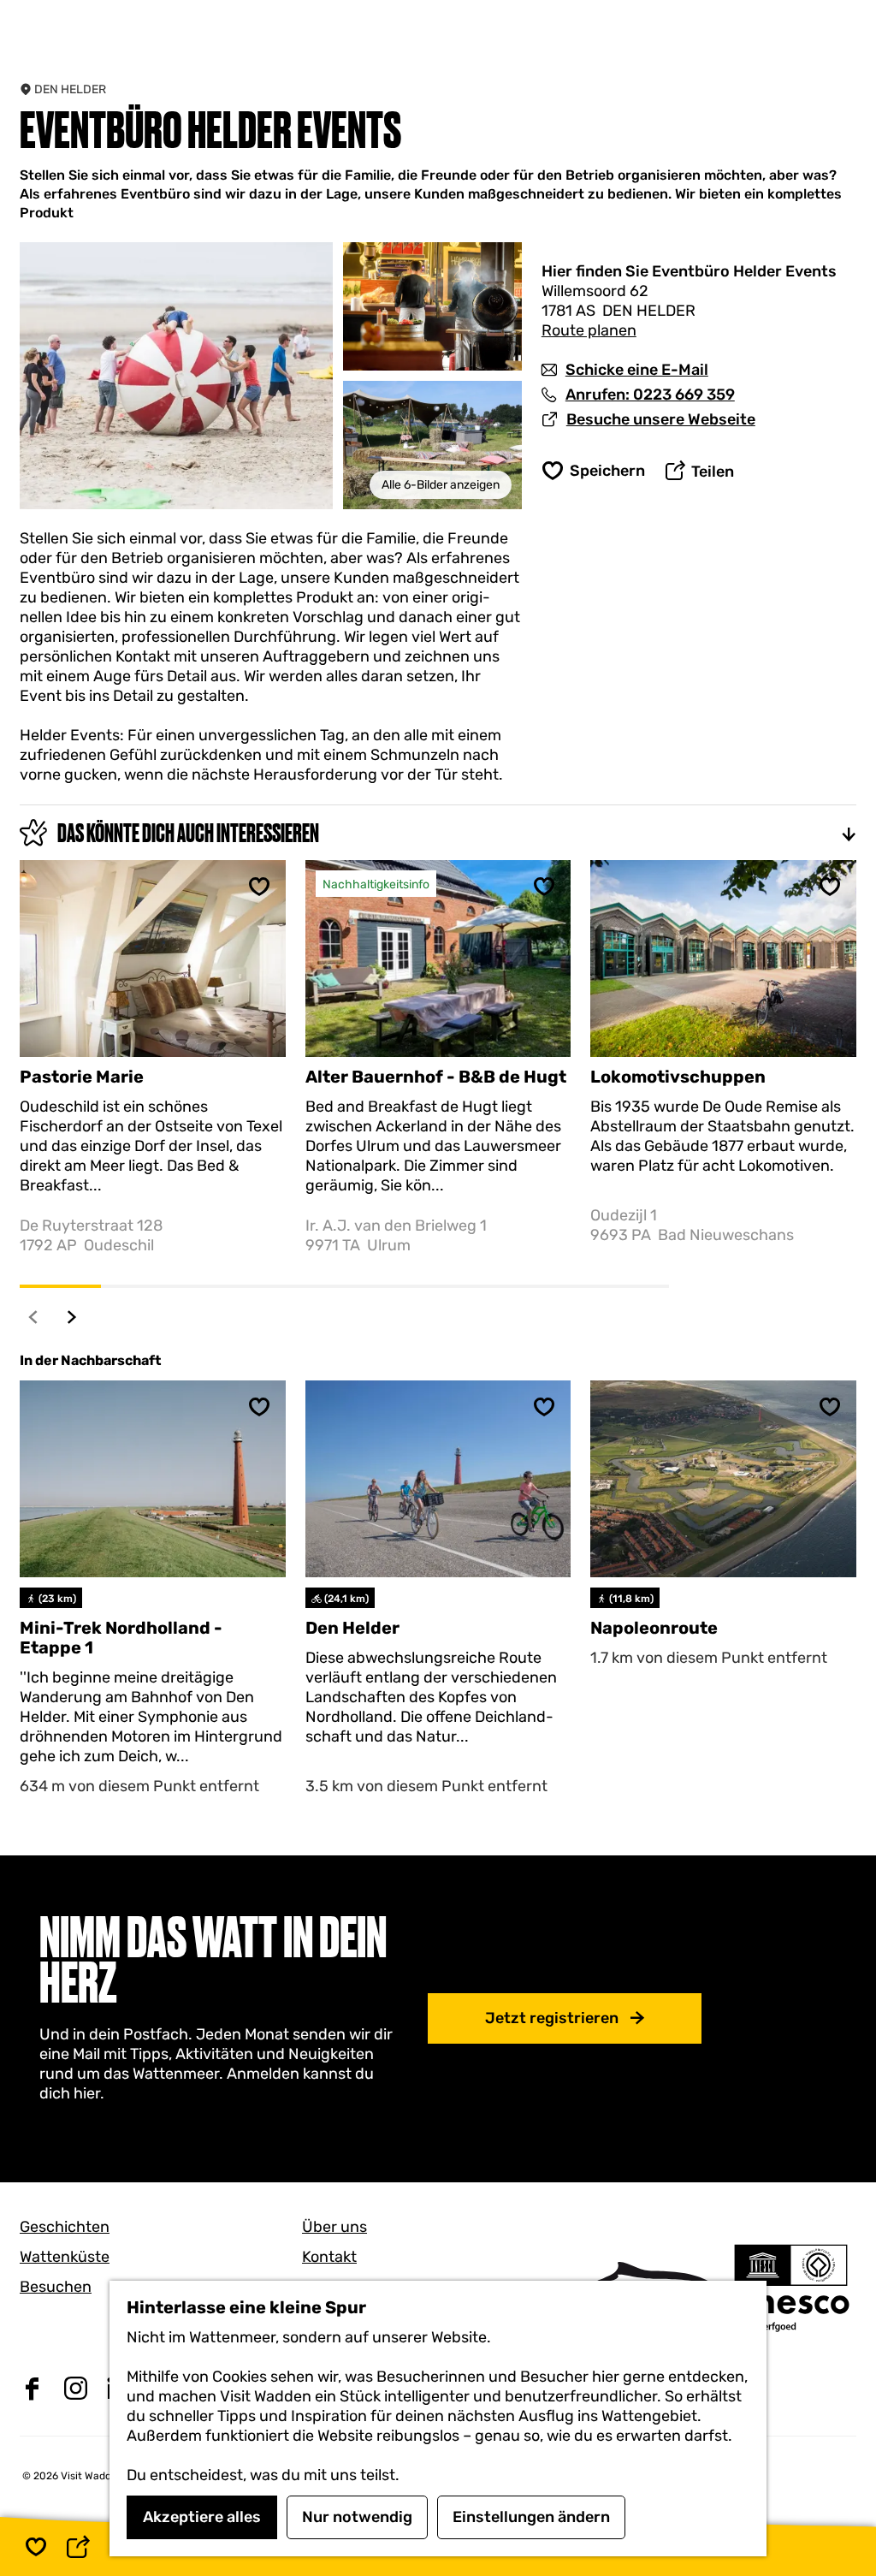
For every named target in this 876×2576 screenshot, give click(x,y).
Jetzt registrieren (552, 2018)
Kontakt (329, 2257)
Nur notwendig (357, 2517)
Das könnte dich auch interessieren (188, 833)
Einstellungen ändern (531, 2517)
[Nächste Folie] (72, 1317)
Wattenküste (65, 2257)
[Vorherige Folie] (34, 1317)
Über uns (334, 2227)
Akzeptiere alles (202, 2517)
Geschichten (65, 2227)
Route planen (589, 330)
